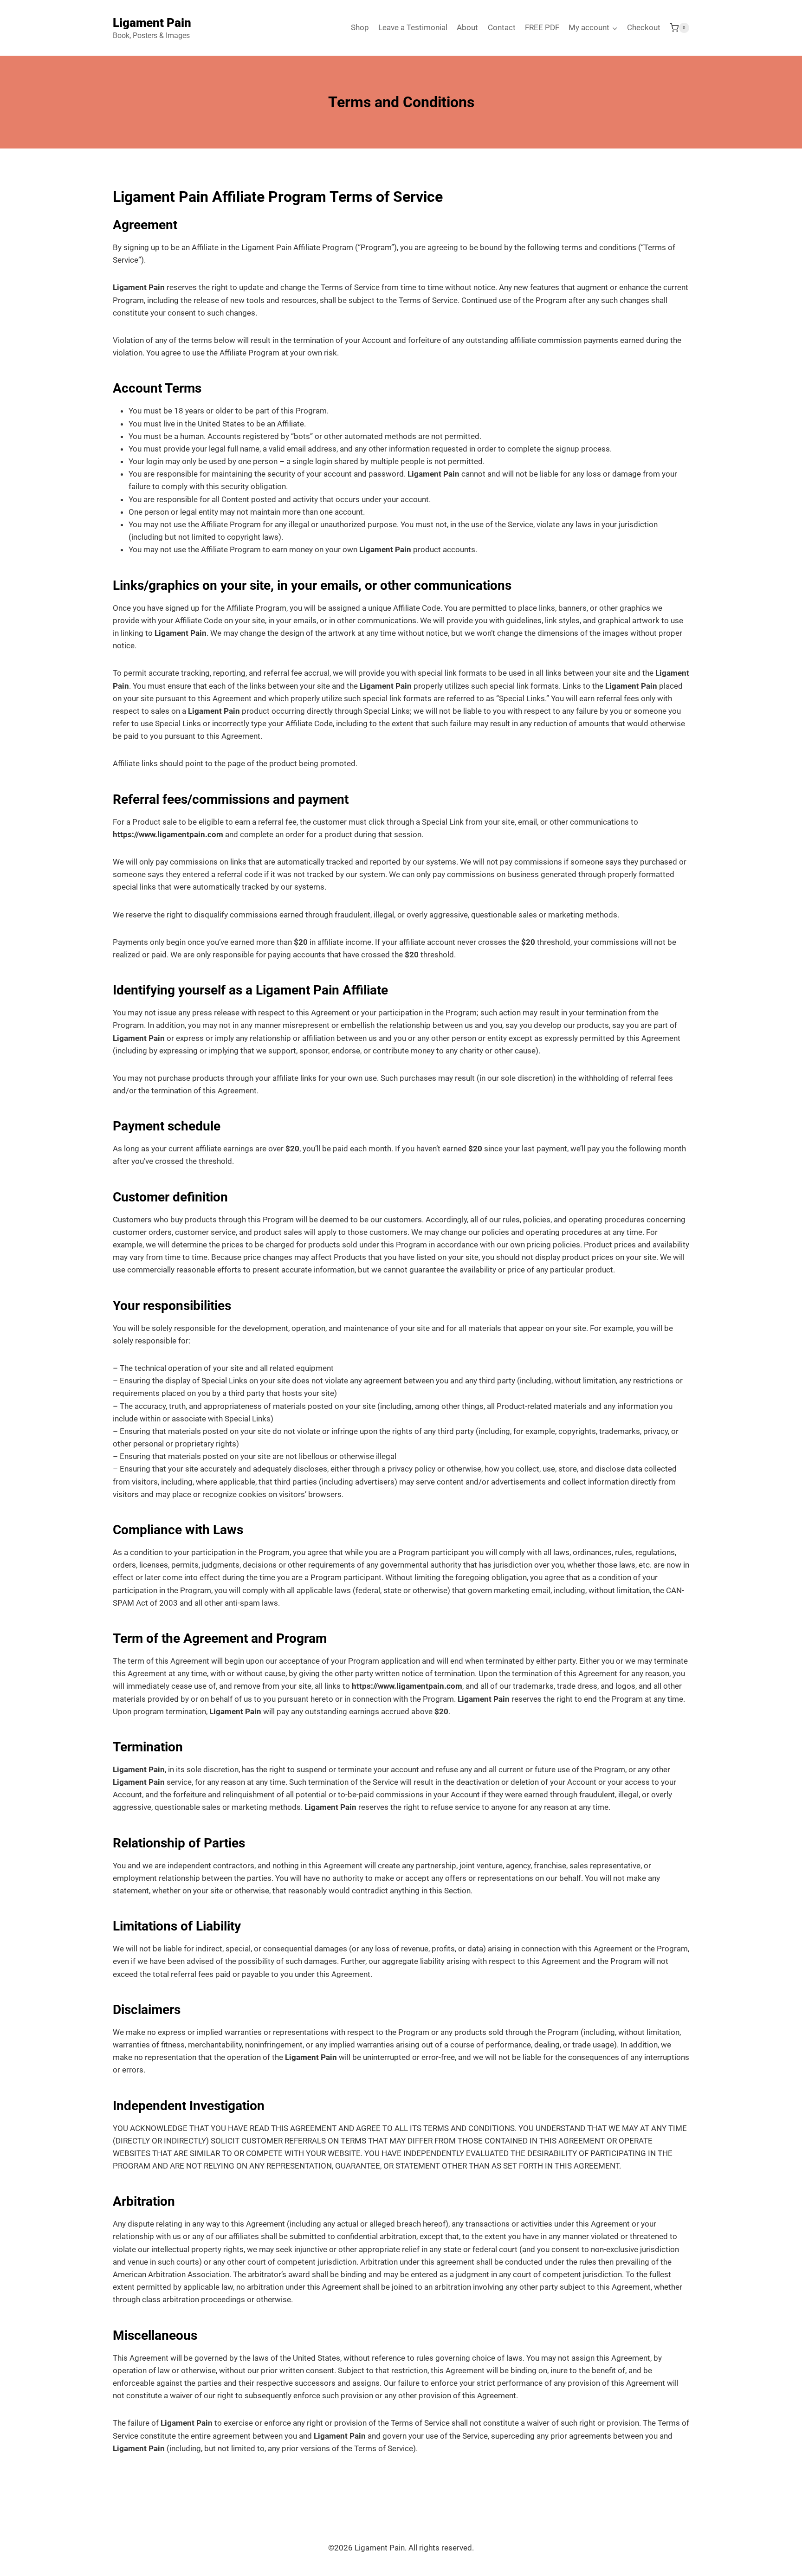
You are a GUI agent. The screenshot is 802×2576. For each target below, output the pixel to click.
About (467, 27)
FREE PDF (542, 27)
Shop (360, 27)
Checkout (644, 27)
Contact (502, 27)
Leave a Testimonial (413, 27)
